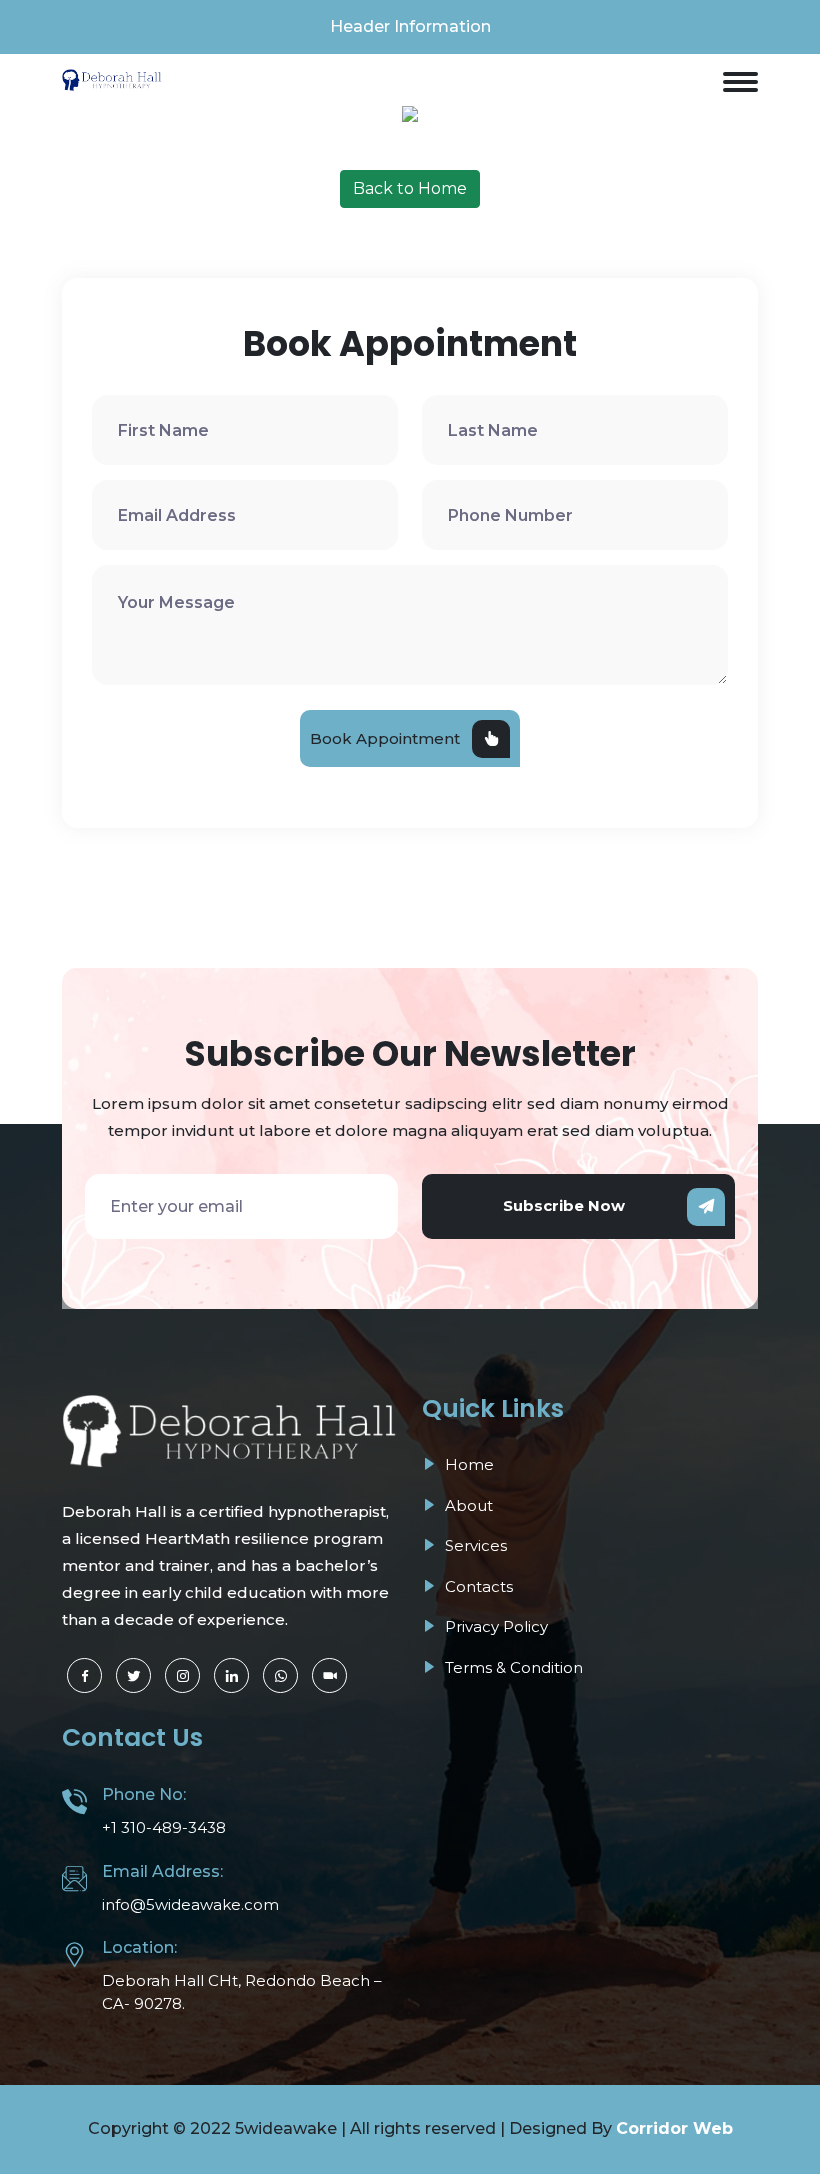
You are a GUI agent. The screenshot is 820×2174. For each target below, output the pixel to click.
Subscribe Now (564, 1205)
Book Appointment (385, 738)
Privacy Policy (494, 1626)
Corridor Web (674, 2128)
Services (474, 1545)
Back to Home (410, 188)
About (467, 1505)
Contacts (477, 1586)
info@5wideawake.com (190, 1904)
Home (467, 1464)
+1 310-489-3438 (164, 1827)
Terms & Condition (512, 1667)
